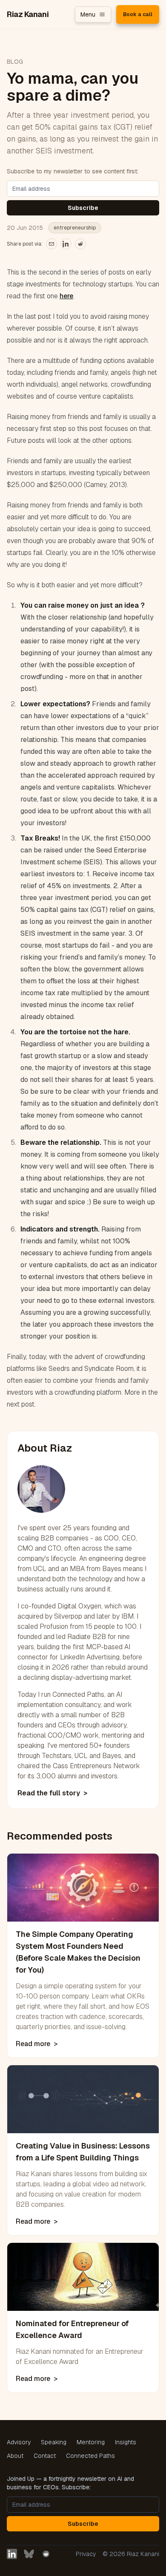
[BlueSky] (29, 2554)
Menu (88, 14)
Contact (45, 2456)
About (15, 2456)
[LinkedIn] (12, 2554)
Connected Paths (90, 2456)
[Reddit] (46, 2554)
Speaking (54, 2442)
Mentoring (91, 2442)
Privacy (86, 2554)
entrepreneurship (75, 228)
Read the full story (52, 1793)
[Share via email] (52, 244)
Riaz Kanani (28, 14)
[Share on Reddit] (80, 244)
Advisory (19, 2442)
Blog (15, 62)
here (66, 296)
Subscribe (83, 208)
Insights (126, 2442)
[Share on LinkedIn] (66, 244)
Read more (37, 2044)
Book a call (138, 14)
